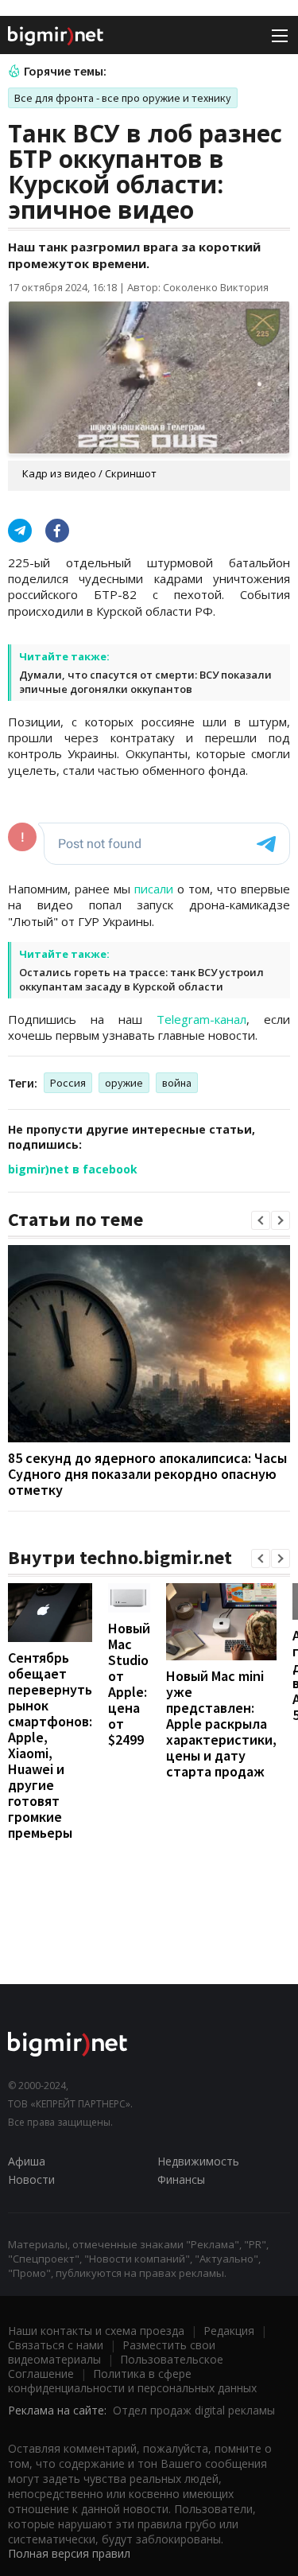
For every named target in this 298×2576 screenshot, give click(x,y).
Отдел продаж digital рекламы (194, 2410)
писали (154, 889)
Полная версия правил (69, 2553)
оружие (124, 1083)
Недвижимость (198, 2161)
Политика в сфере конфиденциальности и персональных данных (132, 2381)
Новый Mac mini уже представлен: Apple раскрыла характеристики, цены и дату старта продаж (221, 1724)
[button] (261, 1220)
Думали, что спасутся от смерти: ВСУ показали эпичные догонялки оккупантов (145, 682)
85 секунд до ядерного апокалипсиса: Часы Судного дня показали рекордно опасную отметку (147, 1474)
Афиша (27, 2161)
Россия (68, 1083)
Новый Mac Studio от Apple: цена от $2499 (129, 1684)
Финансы (181, 2179)
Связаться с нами (56, 2345)
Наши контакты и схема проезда (96, 2331)
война (177, 1083)
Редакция (229, 2331)
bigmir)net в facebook (73, 1169)
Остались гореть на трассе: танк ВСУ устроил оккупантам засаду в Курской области (141, 979)
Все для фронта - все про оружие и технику (123, 98)
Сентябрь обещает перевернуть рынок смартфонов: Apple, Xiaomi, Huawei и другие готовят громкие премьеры (50, 1745)
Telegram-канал (201, 1019)
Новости (31, 2179)
